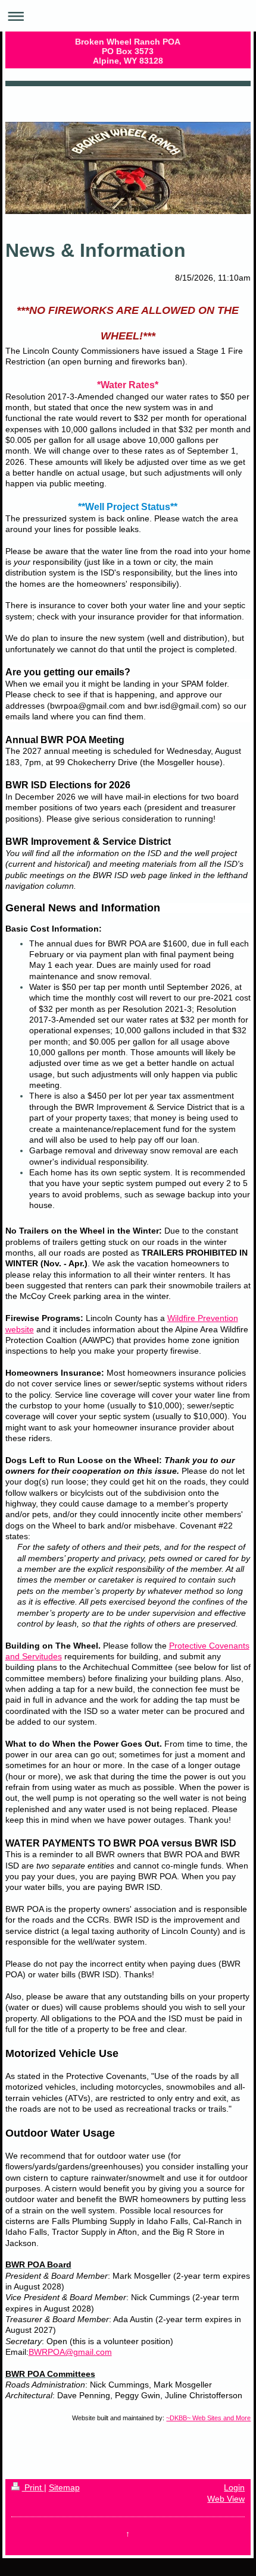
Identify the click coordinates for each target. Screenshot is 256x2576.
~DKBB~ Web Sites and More (208, 2418)
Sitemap (64, 2488)
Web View (226, 2499)
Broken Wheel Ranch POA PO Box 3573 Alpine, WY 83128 (128, 51)
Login (234, 2488)
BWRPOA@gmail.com (70, 2352)
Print (33, 2488)
